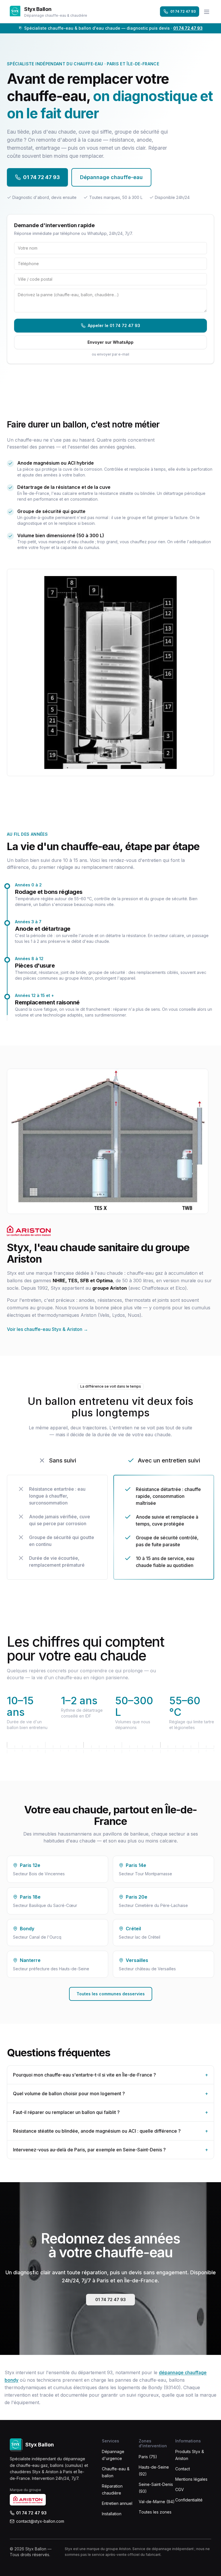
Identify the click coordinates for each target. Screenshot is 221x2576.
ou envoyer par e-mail (110, 354)
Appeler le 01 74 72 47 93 (114, 325)
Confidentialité (189, 2500)
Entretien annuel (117, 2503)
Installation (112, 2514)
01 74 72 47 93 (183, 11)
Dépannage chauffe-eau (111, 177)
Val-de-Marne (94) (157, 2502)
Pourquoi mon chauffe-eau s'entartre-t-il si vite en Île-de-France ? (110, 2075)
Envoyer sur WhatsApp (110, 342)
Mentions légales (191, 2479)
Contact (183, 2469)
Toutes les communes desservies (111, 1994)
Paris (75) (148, 2457)
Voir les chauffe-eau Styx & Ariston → (47, 1329)
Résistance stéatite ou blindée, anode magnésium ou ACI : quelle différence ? (110, 2131)
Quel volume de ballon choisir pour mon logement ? (110, 2094)
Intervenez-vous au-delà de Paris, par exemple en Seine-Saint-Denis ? (110, 2150)
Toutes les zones (155, 2512)
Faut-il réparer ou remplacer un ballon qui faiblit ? (110, 2112)
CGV (180, 2489)
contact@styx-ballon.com (40, 2521)
